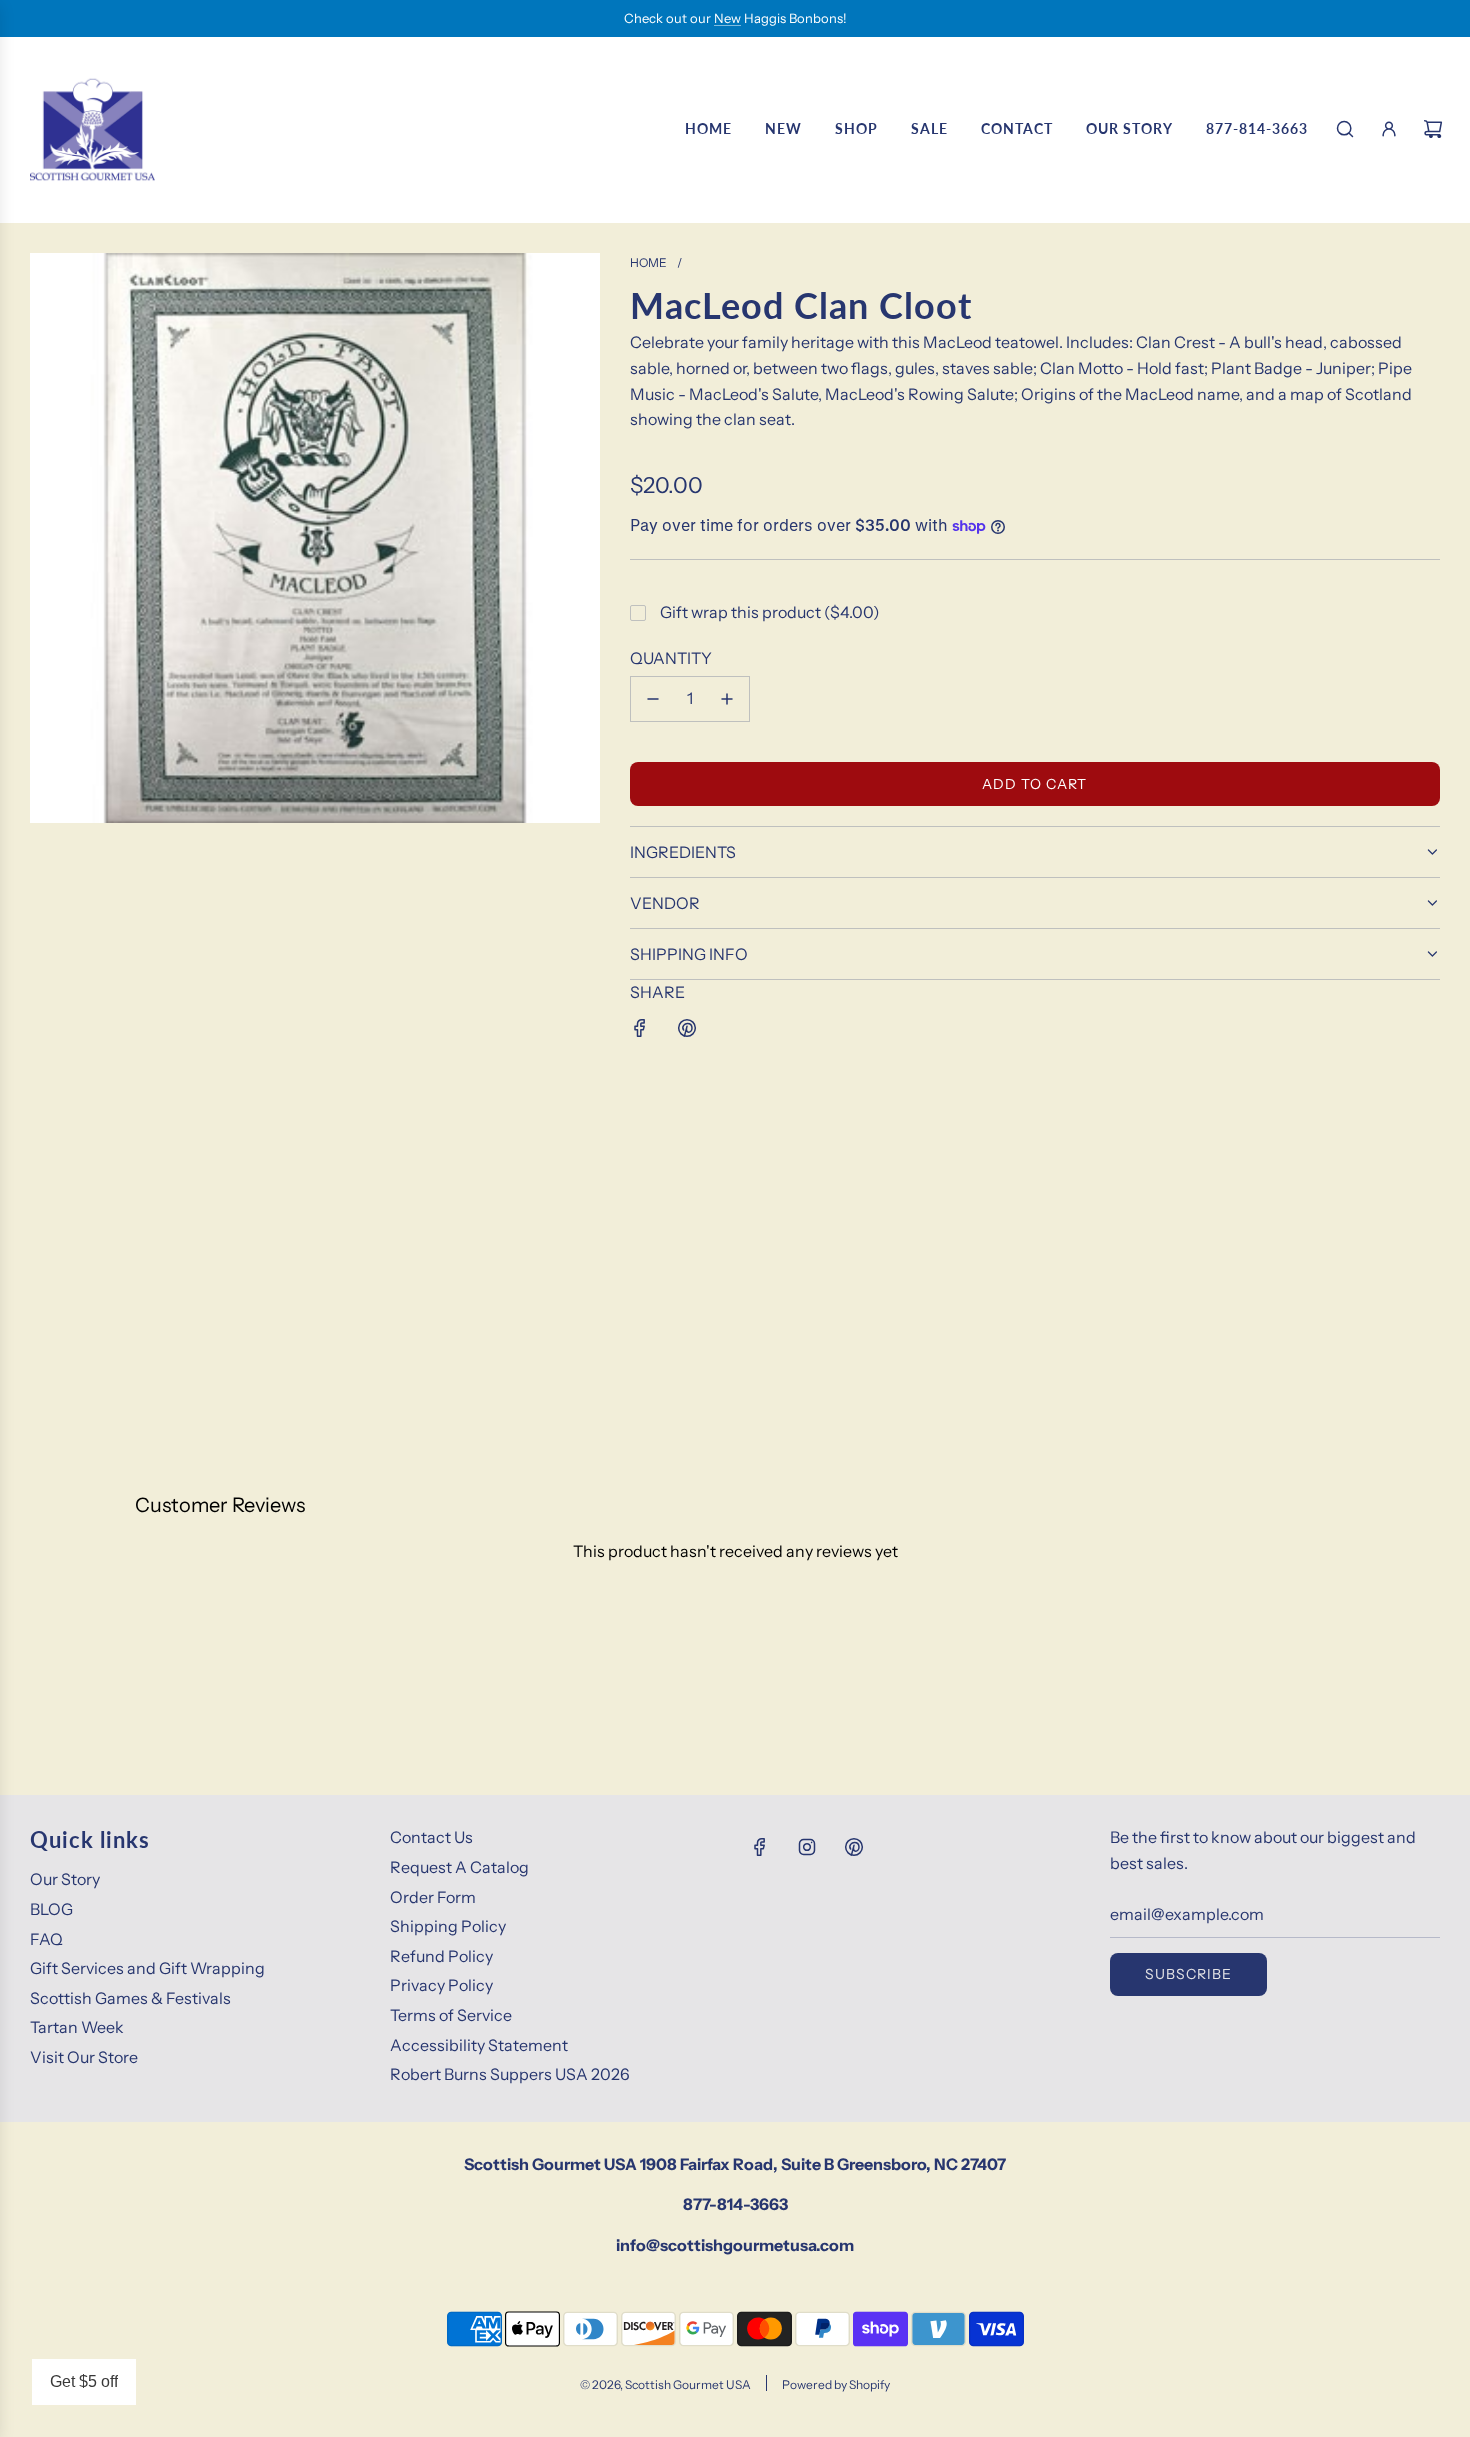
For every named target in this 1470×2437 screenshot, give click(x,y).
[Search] (1345, 129)
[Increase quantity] (727, 699)
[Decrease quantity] (653, 699)
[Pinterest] (854, 1847)
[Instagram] (807, 1847)
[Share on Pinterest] (687, 1028)
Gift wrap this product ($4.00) (770, 612)
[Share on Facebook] (640, 1028)
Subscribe (1188, 1974)
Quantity (671, 658)
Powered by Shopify (836, 2384)
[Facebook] (760, 1847)
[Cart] (1433, 129)
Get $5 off (84, 2381)
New (727, 18)
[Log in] (1389, 129)
